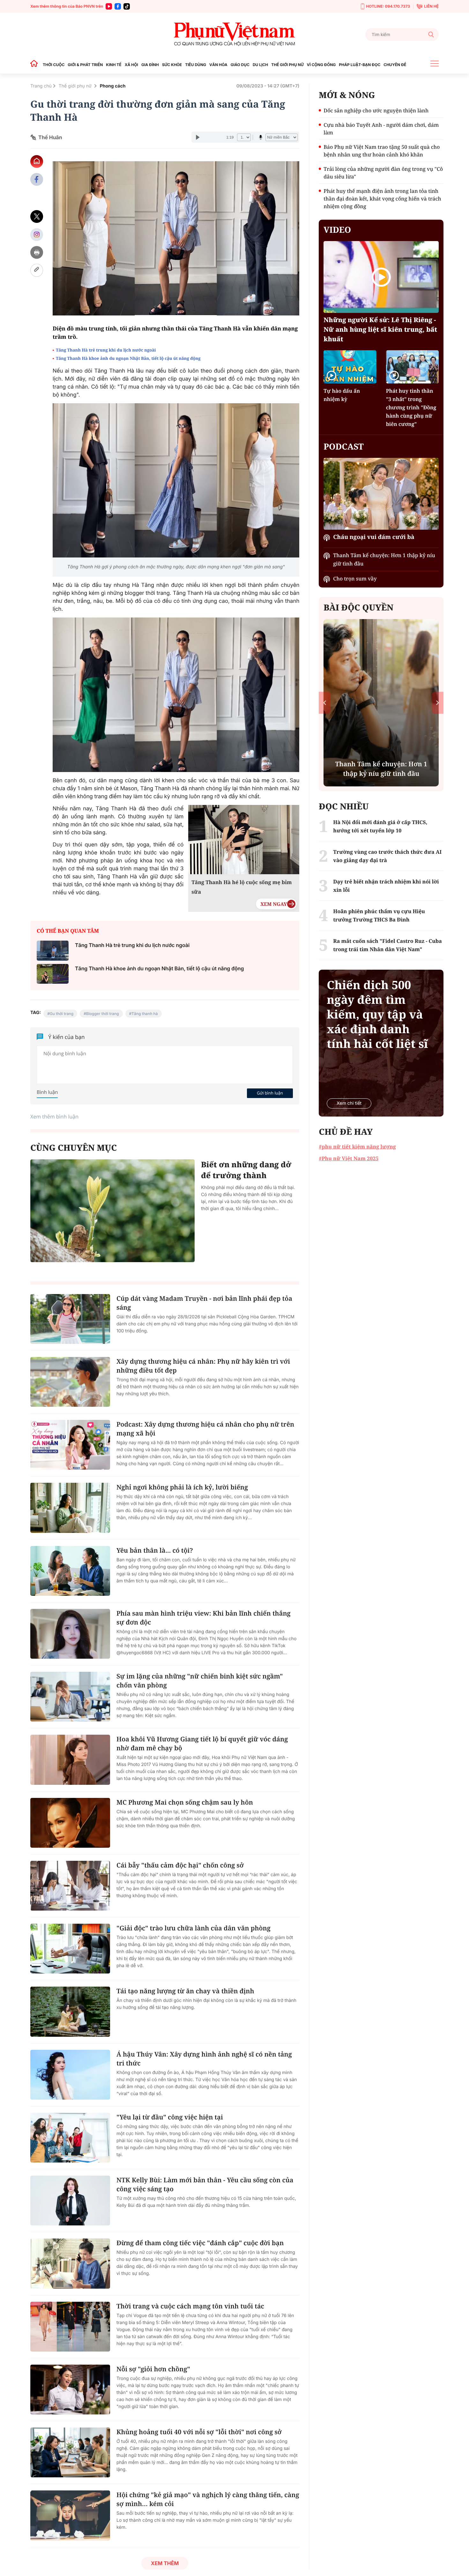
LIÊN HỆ (431, 6)
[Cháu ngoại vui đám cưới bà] (381, 494)
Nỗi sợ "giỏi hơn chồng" (153, 2369)
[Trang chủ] (36, 65)
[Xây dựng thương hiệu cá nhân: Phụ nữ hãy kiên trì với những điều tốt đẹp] (70, 1382)
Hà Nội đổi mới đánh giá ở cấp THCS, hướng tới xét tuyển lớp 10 (380, 826)
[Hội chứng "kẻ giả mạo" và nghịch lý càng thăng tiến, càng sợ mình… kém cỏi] (70, 2515)
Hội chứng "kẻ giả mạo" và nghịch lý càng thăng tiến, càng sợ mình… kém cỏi (208, 2499)
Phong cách (113, 86)
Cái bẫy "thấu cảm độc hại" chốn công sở (180, 1865)
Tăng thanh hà (145, 1014)
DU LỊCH (260, 65)
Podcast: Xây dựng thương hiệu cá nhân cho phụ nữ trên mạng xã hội (205, 1429)
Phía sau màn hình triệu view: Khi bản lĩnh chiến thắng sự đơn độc (204, 1618)
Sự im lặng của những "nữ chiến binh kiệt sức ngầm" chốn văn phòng (200, 1681)
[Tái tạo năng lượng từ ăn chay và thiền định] (70, 2012)
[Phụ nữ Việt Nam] (234, 34)
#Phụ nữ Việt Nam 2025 (349, 1158)
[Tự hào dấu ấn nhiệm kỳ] (350, 367)
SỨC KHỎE (172, 65)
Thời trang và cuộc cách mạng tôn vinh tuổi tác (190, 2306)
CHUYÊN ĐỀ (395, 65)
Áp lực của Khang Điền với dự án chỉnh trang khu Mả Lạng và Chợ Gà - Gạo (381, 764)
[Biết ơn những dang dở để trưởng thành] (112, 1211)
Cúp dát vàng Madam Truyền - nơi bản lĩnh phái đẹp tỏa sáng (204, 1303)
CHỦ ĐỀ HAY (346, 1132)
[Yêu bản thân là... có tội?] (70, 1571)
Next (438, 703)
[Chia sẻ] (37, 235)
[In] (37, 252)
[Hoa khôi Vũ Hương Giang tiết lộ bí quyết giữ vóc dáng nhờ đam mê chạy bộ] (70, 1760)
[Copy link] (37, 270)
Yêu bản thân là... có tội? (155, 1550)
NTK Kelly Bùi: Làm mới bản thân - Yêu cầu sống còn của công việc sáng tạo (205, 2184)
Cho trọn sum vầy (355, 579)
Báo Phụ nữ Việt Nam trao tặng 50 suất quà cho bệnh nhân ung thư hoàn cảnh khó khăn (382, 151)
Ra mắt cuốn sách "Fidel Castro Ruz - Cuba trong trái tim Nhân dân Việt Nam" (387, 945)
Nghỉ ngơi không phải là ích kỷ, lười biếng (182, 1487)
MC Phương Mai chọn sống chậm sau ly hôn (185, 1802)
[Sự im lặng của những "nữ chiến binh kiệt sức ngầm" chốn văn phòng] (70, 1697)
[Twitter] (37, 217)
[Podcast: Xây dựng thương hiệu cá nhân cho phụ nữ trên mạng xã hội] (70, 1445)
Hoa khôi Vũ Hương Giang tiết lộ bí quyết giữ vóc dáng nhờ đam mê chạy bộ (202, 1743)
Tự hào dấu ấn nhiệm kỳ (342, 395)
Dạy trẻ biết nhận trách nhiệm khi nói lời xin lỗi (386, 886)
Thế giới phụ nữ (76, 86)
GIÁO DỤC (240, 65)
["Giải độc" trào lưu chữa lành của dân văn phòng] (70, 1949)
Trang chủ (41, 86)
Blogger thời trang (103, 1014)
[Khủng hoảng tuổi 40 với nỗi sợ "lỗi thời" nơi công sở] (70, 2452)
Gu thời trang (62, 1014)
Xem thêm (165, 2563)
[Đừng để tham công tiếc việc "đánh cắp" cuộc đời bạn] (70, 2263)
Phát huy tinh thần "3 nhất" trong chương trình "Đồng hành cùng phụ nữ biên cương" (411, 407)
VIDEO (337, 230)
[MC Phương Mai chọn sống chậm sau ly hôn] (70, 1823)
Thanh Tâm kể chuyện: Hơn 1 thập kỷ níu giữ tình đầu (384, 559)
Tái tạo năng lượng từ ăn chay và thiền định (185, 1991)
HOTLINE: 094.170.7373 (388, 6)
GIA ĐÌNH (150, 65)
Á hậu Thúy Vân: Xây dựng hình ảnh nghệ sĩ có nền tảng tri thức (204, 2059)
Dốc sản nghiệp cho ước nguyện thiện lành (376, 110)
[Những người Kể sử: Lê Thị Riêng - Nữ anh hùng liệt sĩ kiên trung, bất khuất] (381, 277)
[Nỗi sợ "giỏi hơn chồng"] (70, 2390)
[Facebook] (118, 6)
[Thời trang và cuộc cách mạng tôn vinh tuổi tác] (70, 2327)
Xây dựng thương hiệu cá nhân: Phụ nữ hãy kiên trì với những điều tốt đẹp (203, 1366)
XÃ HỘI (131, 65)
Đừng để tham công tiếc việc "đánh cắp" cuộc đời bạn (200, 2243)
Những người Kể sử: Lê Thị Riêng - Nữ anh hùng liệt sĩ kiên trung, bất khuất (380, 329)
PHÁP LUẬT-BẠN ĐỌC (360, 65)
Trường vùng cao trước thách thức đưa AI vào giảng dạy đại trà (387, 856)
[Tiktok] (127, 6)
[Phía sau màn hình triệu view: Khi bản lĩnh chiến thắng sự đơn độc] (70, 1634)
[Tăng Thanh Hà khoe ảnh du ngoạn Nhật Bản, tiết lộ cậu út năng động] (53, 974)
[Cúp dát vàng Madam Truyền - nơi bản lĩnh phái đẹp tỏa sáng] (70, 1319)
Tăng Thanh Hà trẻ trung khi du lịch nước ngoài (106, 350)
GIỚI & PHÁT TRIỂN (85, 65)
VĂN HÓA (218, 65)
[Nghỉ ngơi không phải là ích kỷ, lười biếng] (70, 1508)
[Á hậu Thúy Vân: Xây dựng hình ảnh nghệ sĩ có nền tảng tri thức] (70, 2075)
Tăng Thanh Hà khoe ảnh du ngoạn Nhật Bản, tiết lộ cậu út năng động (129, 358)
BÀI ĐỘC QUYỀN (358, 607)
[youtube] (109, 6)
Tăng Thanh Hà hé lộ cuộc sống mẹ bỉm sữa (242, 887)
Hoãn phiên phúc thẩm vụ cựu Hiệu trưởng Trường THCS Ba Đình (379, 915)
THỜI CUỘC (54, 65)
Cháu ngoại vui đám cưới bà (374, 537)
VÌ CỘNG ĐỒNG (321, 65)
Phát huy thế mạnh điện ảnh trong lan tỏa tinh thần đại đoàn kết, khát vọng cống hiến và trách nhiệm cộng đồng (382, 199)
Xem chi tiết (349, 1103)
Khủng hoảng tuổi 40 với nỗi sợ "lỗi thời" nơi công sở (199, 2432)
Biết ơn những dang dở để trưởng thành (246, 1170)
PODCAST (343, 446)
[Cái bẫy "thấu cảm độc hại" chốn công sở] (70, 1886)
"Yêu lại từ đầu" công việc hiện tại (170, 2117)
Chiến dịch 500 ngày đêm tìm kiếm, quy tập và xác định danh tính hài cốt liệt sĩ (377, 1014)
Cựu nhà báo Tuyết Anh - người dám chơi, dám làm (381, 129)
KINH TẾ (114, 65)
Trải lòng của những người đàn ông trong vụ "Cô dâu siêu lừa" (383, 173)
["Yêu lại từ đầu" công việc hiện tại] (70, 2138)
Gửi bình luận (270, 1093)
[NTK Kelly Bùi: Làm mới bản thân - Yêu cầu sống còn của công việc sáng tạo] (70, 2201)
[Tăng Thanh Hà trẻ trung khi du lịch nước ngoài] (53, 951)
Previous (325, 703)
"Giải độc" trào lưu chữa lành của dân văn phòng (194, 1928)
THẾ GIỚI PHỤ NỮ (287, 65)
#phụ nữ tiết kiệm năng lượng (357, 1147)
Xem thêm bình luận (54, 1117)
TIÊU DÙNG (196, 65)
